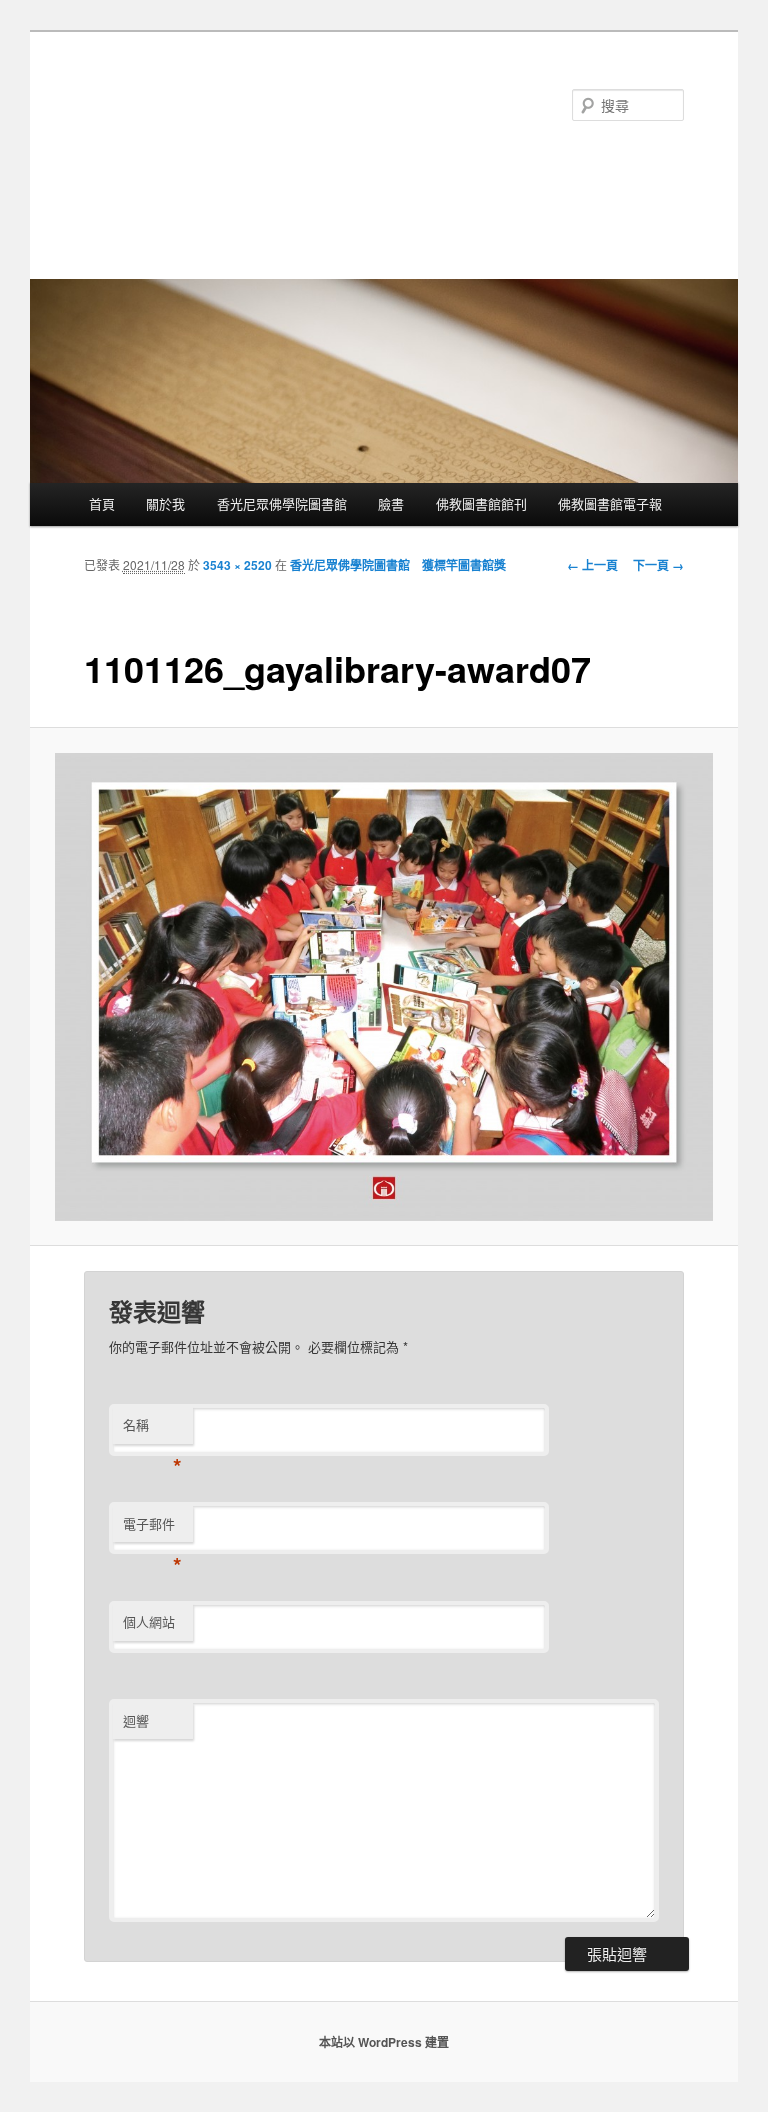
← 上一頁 (592, 565)
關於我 (165, 503)
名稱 (152, 1429)
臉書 (391, 503)
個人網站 (149, 1621)
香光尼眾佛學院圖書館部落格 (249, 122)
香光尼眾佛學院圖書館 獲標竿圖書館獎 (398, 565)
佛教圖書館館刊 (481, 503)
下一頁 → (658, 565)
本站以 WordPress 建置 (384, 2042)
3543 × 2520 (237, 565)
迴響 (136, 1720)
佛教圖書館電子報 (610, 503)
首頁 (102, 503)
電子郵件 (152, 1528)
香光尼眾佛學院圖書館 (282, 503)
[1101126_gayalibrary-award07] (384, 987)
